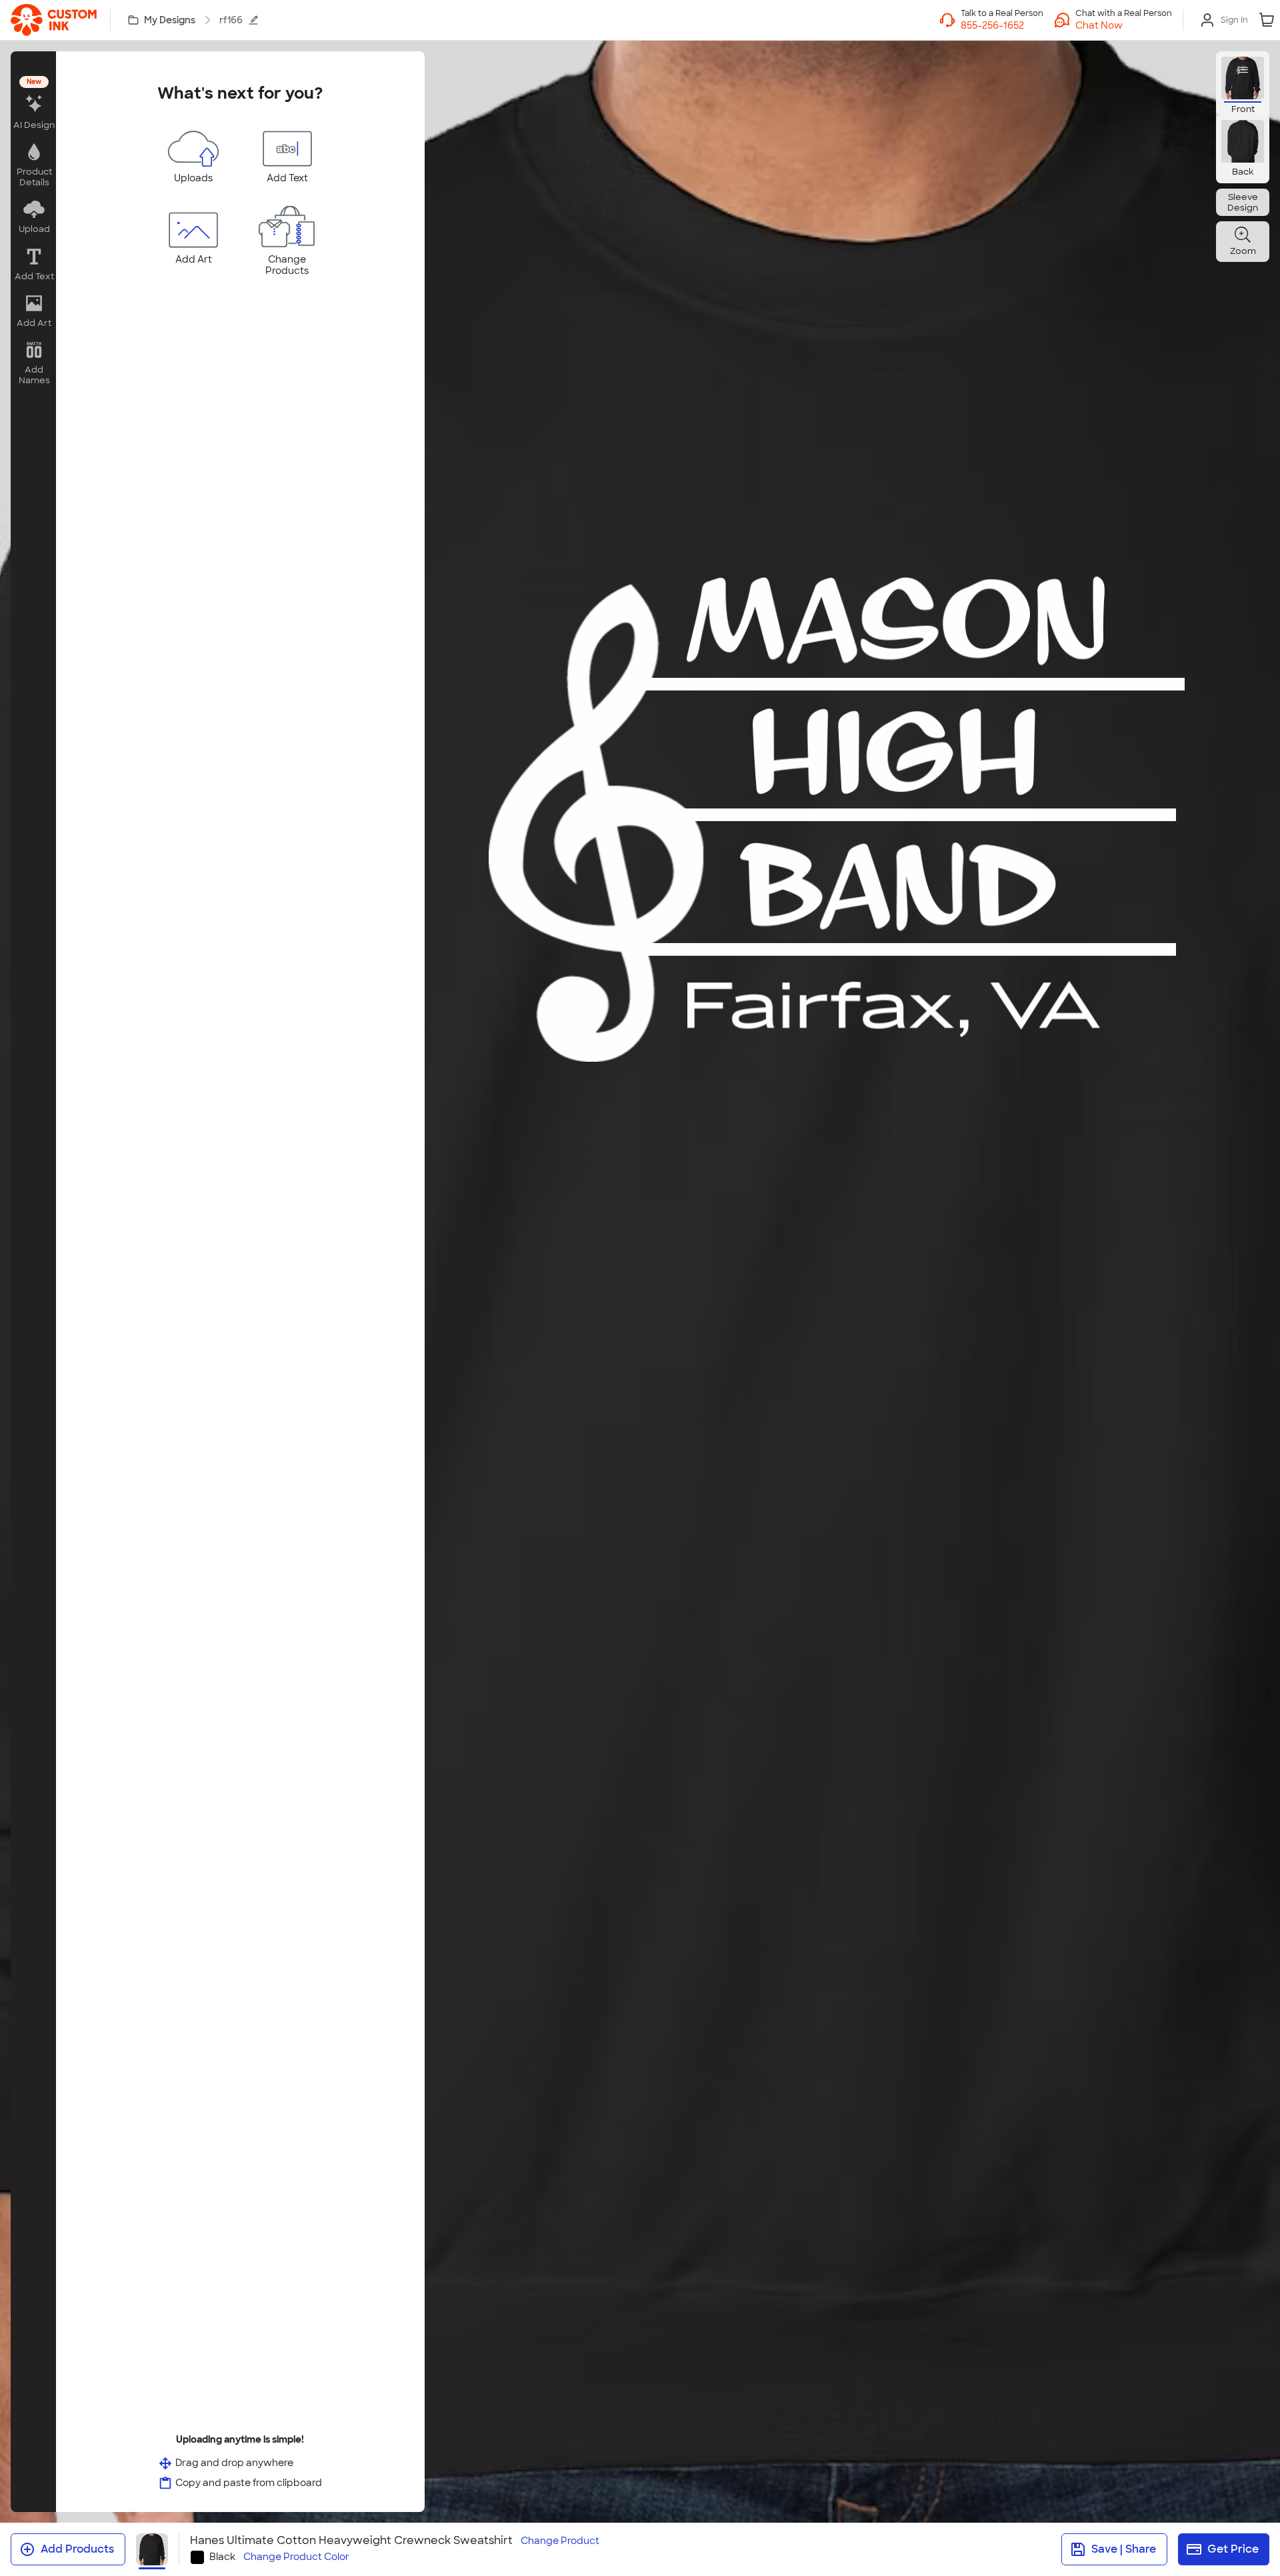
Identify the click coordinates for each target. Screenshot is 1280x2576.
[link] (54, 20)
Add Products (77, 2549)
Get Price (1233, 2549)
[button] (1124, 25)
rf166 (231, 20)
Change (560, 2541)
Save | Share (1124, 2549)
